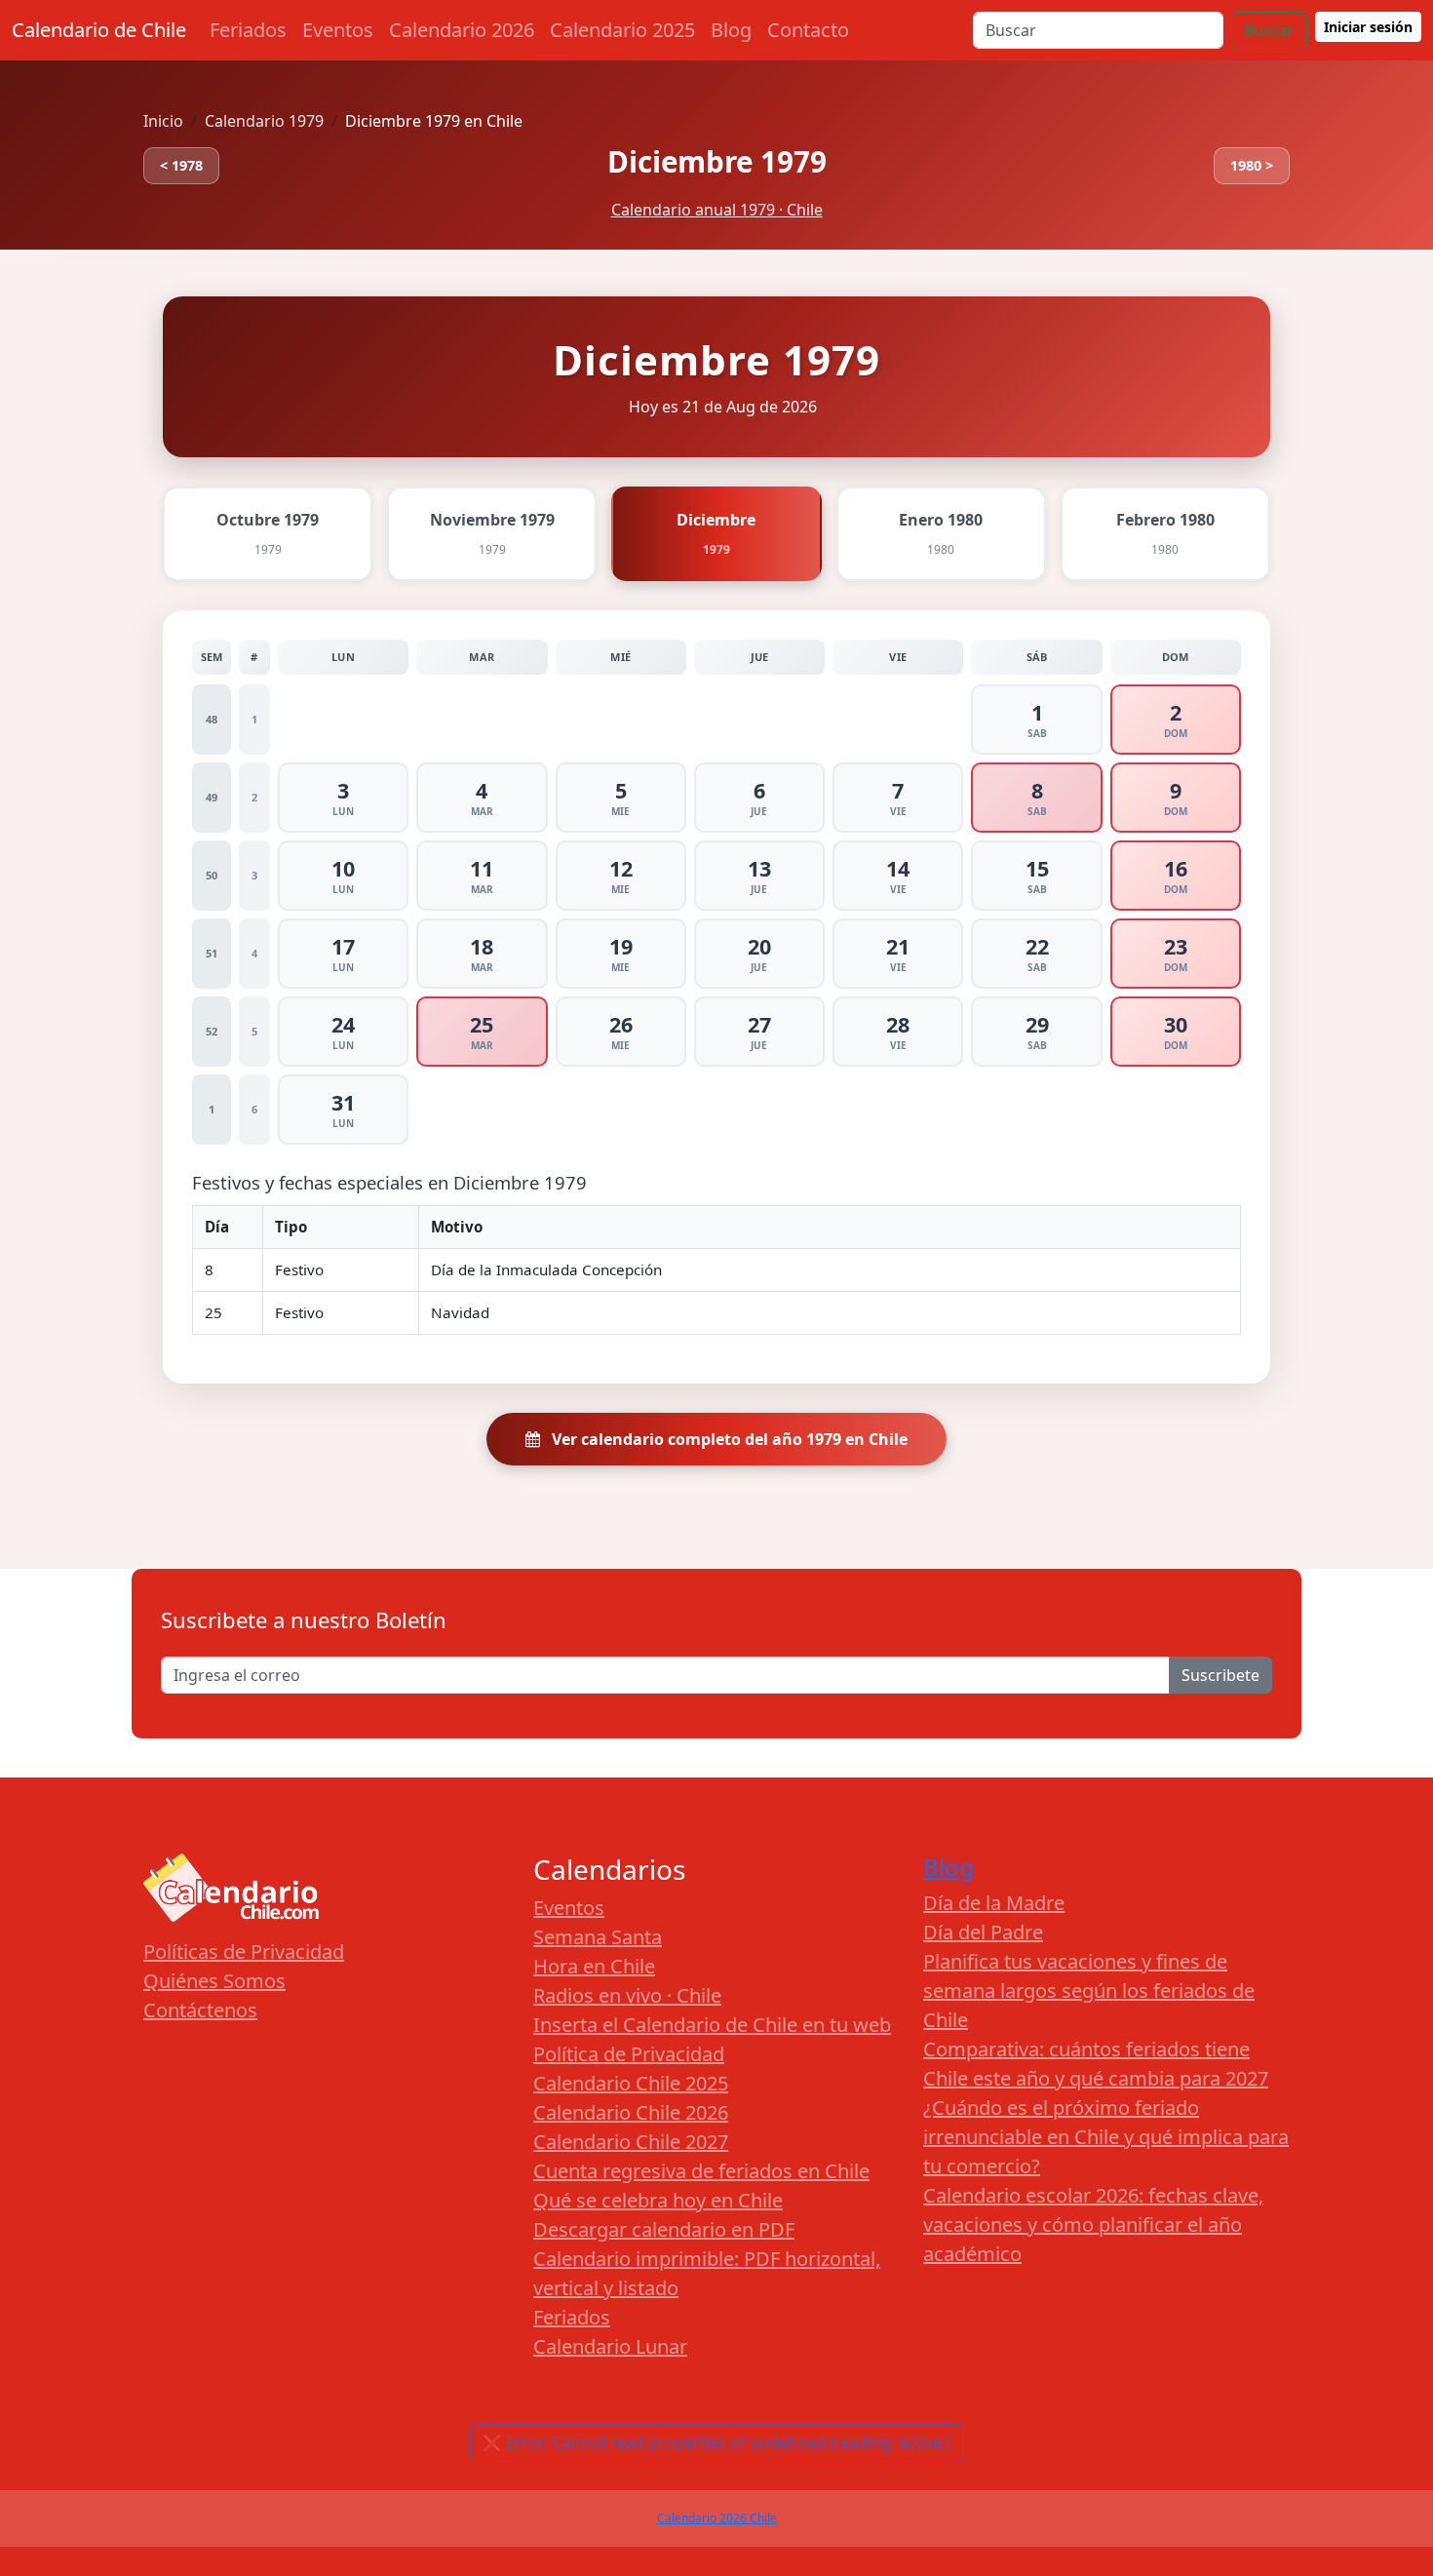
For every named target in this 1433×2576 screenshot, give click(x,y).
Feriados (248, 30)
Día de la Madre (994, 1903)
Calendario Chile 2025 (631, 2083)
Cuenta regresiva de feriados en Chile (701, 2171)
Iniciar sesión (1368, 27)
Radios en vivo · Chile (627, 1995)
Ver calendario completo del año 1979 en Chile (728, 1439)
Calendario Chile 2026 (631, 2112)
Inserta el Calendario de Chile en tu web (712, 2025)
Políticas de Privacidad (244, 1952)
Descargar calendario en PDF (664, 2229)
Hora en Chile (594, 1966)
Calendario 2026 (462, 30)
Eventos (338, 30)
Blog (731, 30)
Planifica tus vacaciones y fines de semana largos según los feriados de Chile (1089, 1991)
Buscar (1269, 30)
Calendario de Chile (99, 30)
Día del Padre (983, 1932)
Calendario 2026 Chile (717, 2518)
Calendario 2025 (622, 30)
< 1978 (181, 165)
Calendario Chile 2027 (631, 2142)
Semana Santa (598, 1937)
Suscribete (1220, 1675)
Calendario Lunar (610, 2346)
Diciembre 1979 (717, 161)
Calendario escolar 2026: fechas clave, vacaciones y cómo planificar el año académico (1093, 2225)
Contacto (808, 30)
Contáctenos (200, 2010)
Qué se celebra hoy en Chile (658, 2200)
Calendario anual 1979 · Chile (717, 210)
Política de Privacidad (629, 2054)
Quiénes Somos (214, 1981)
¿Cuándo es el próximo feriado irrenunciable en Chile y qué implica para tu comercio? (1106, 2137)
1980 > (1252, 165)
